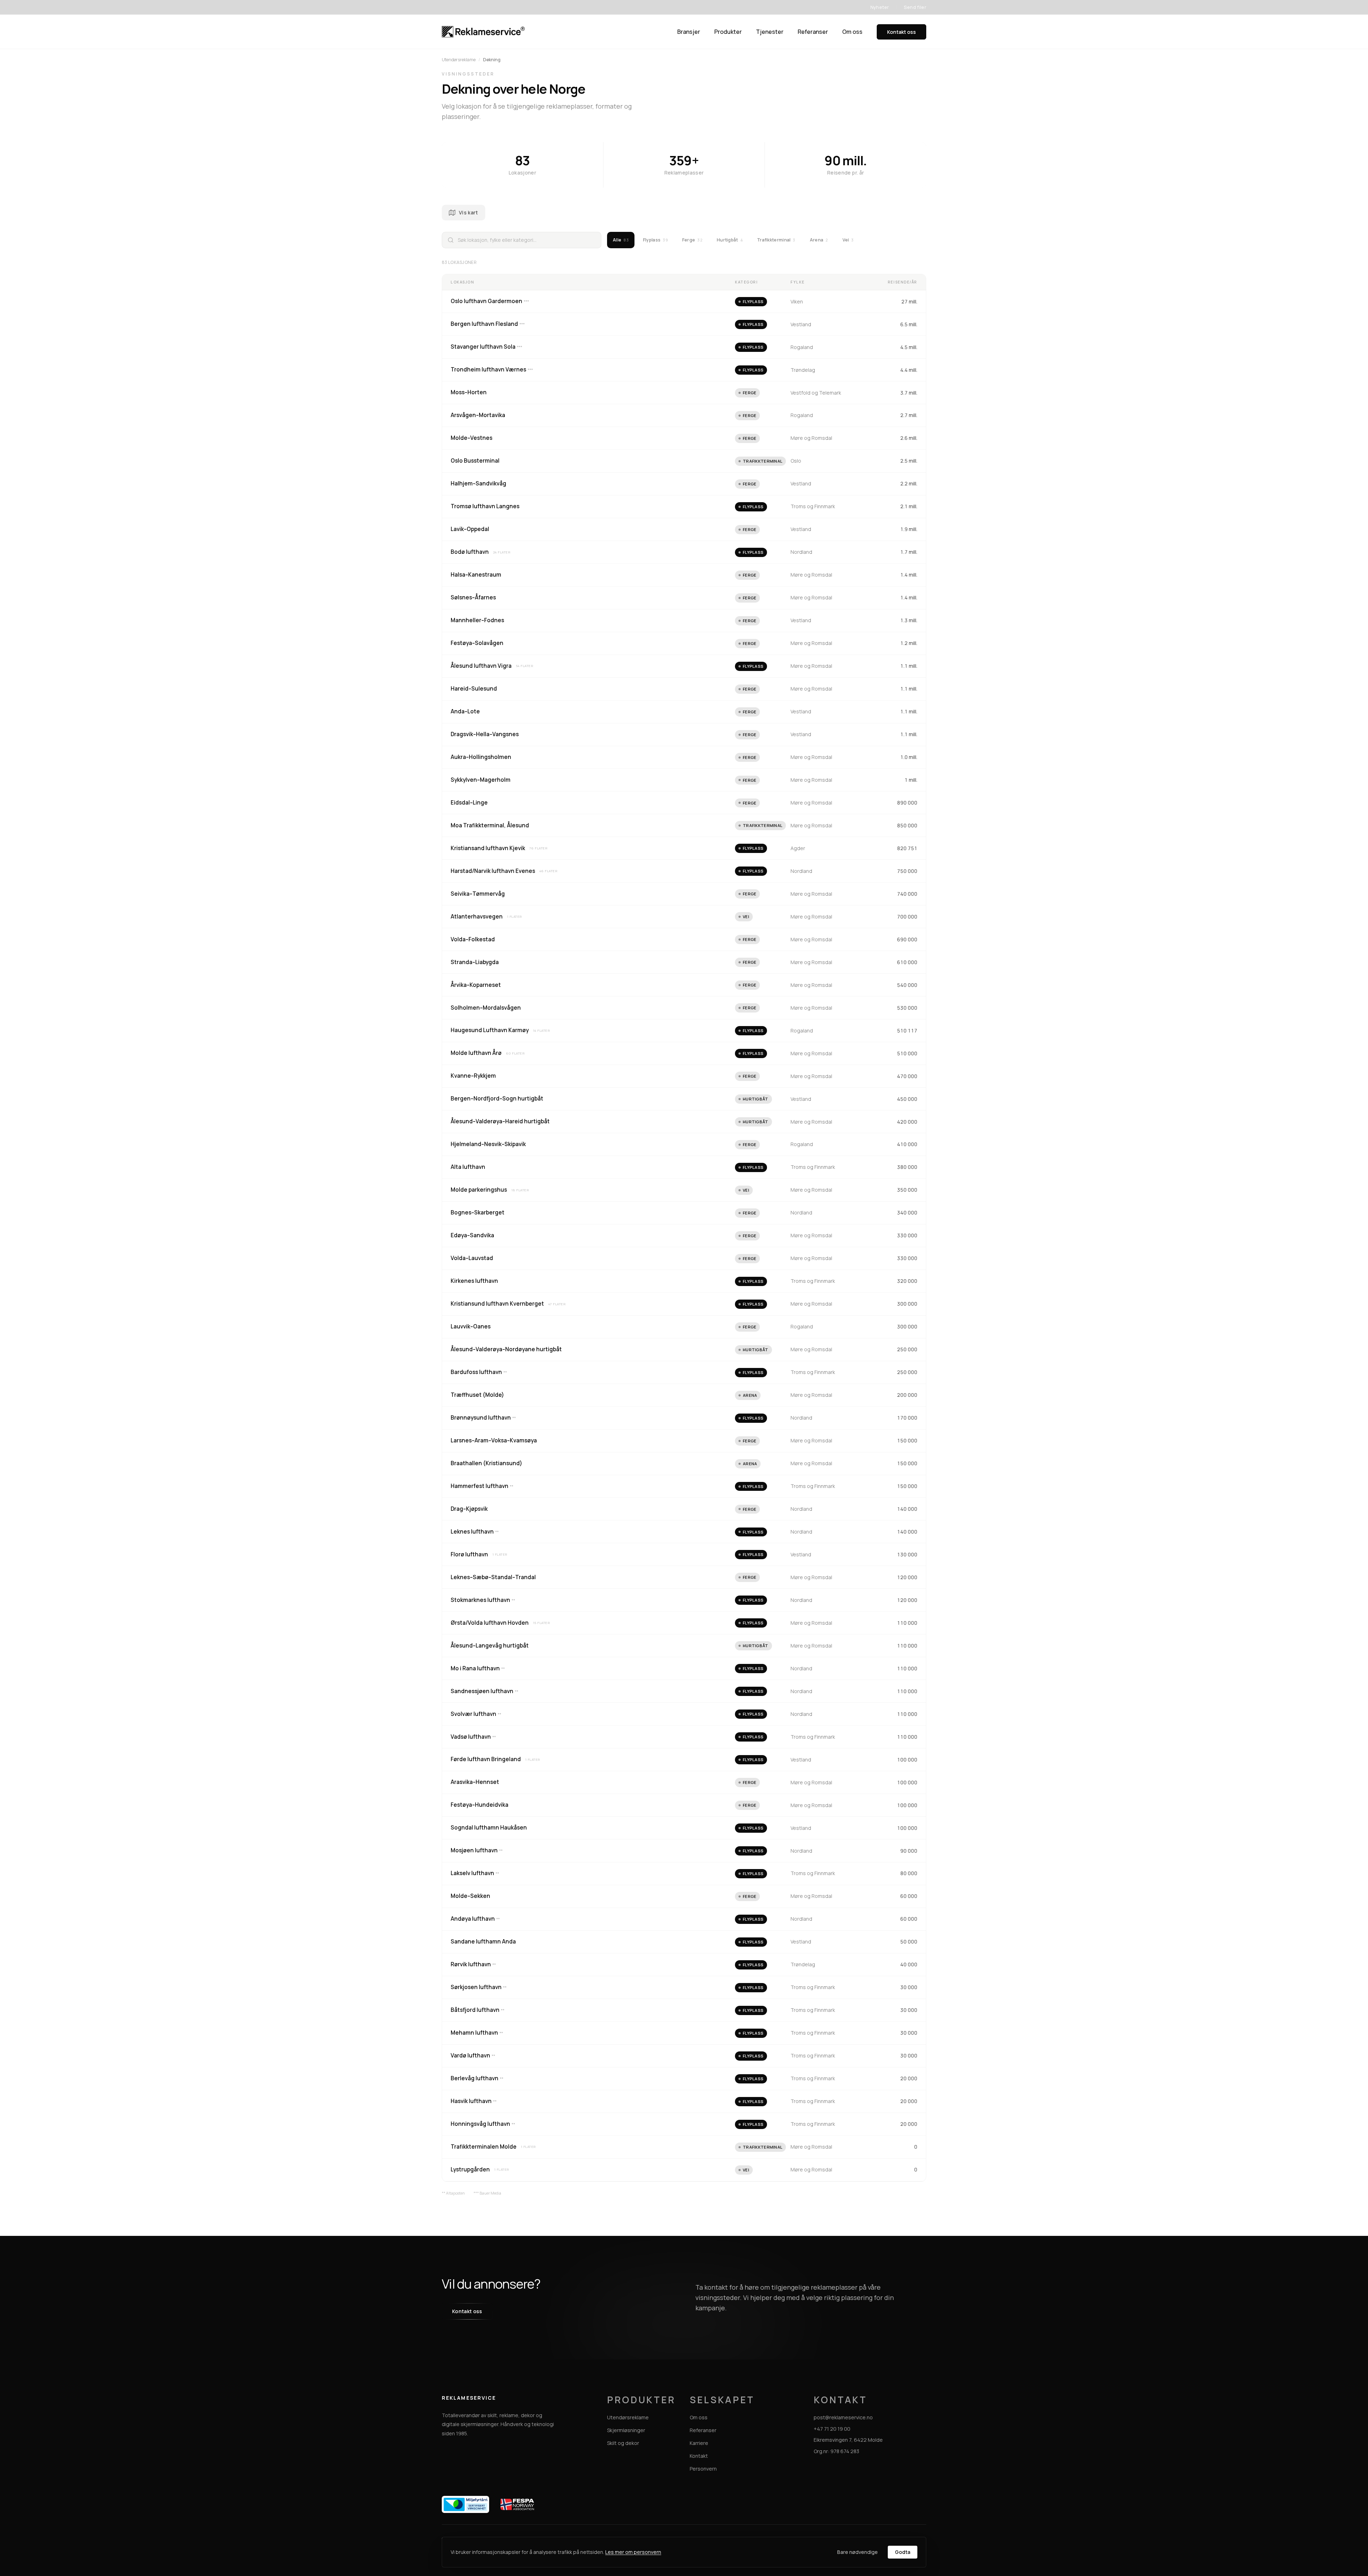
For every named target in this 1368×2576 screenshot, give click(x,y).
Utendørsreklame (459, 60)
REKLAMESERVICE (469, 2398)
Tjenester (770, 32)
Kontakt (699, 2456)
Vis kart (468, 212)
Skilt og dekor (623, 2443)
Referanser (813, 32)
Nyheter (880, 7)
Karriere (699, 2443)
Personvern (703, 2469)
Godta (903, 2552)
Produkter (728, 32)
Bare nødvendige (857, 2552)
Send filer (915, 7)
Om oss (852, 32)
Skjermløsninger (626, 2430)
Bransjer (689, 32)
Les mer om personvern (633, 2552)
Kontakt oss (901, 32)
